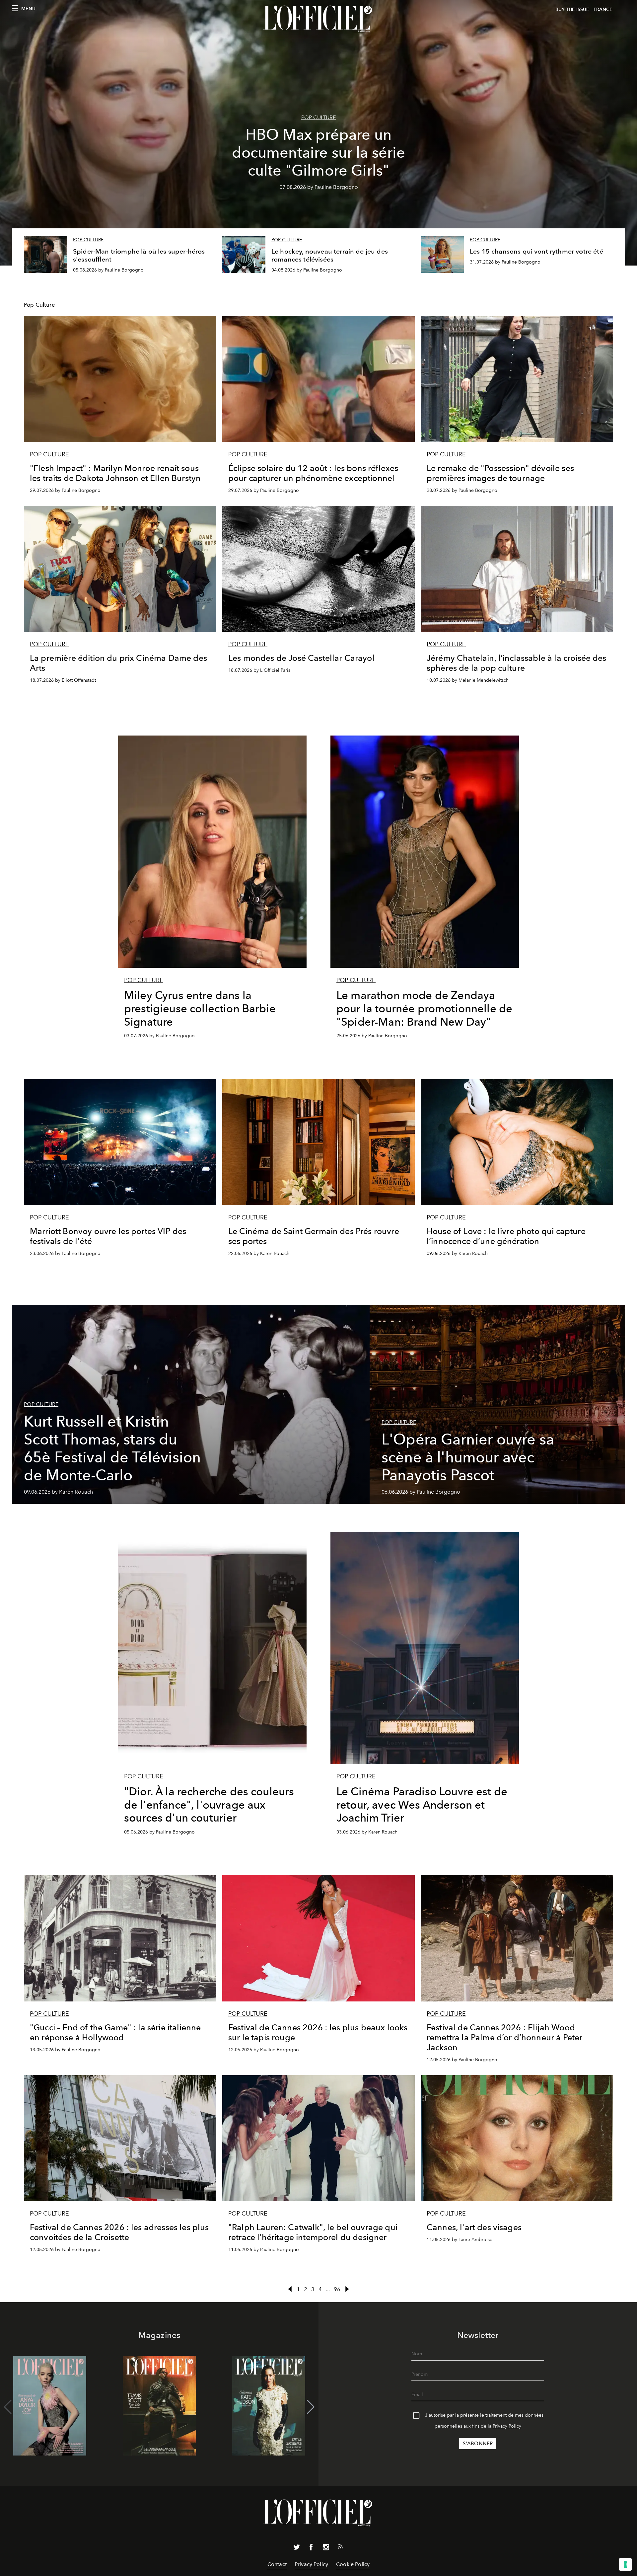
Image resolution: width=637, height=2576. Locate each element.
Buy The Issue (572, 9)
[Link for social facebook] (311, 2548)
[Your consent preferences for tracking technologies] (625, 2564)
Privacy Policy (507, 2426)
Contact (277, 2564)
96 (337, 2289)
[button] (311, 2407)
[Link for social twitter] (297, 2548)
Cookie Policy (353, 2564)
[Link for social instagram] (326, 2548)
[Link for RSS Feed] (340, 2548)
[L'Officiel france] (318, 19)
